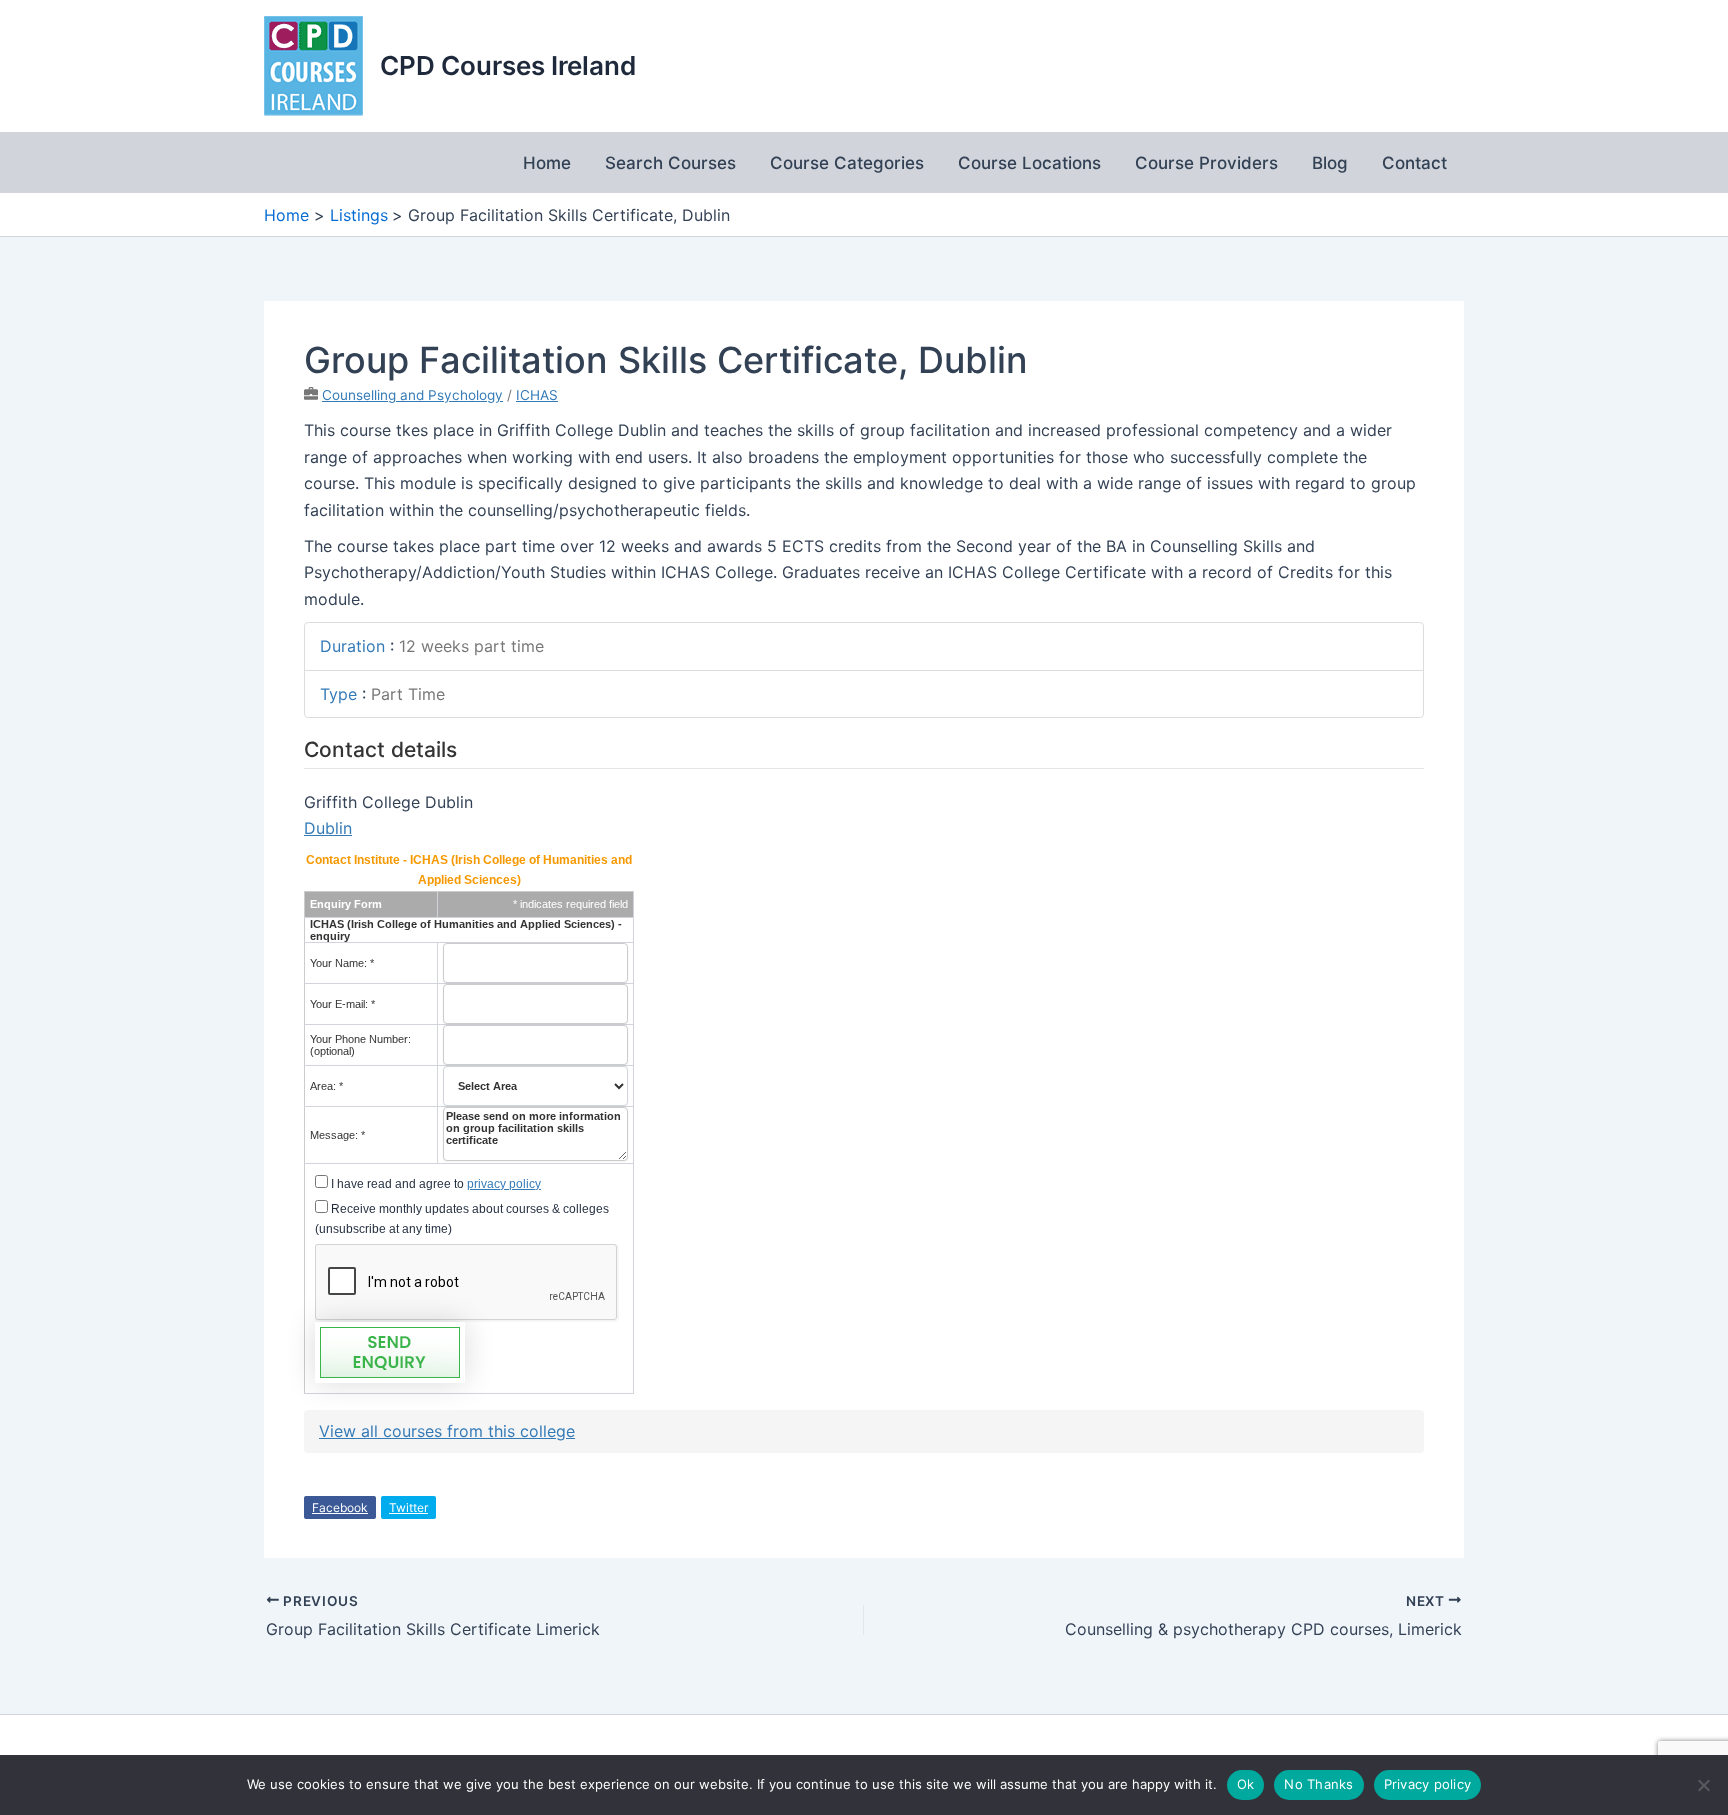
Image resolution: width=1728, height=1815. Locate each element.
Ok (1246, 1784)
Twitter (408, 1507)
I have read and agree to (434, 1184)
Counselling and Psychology (412, 395)
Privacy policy (1428, 1784)
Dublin (328, 828)
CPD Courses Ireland (508, 65)
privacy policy (504, 1184)
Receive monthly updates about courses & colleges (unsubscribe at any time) (462, 1219)
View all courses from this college (447, 1431)
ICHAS (537, 395)
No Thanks (1318, 1784)
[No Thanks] (1703, 1785)
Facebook (340, 1507)
